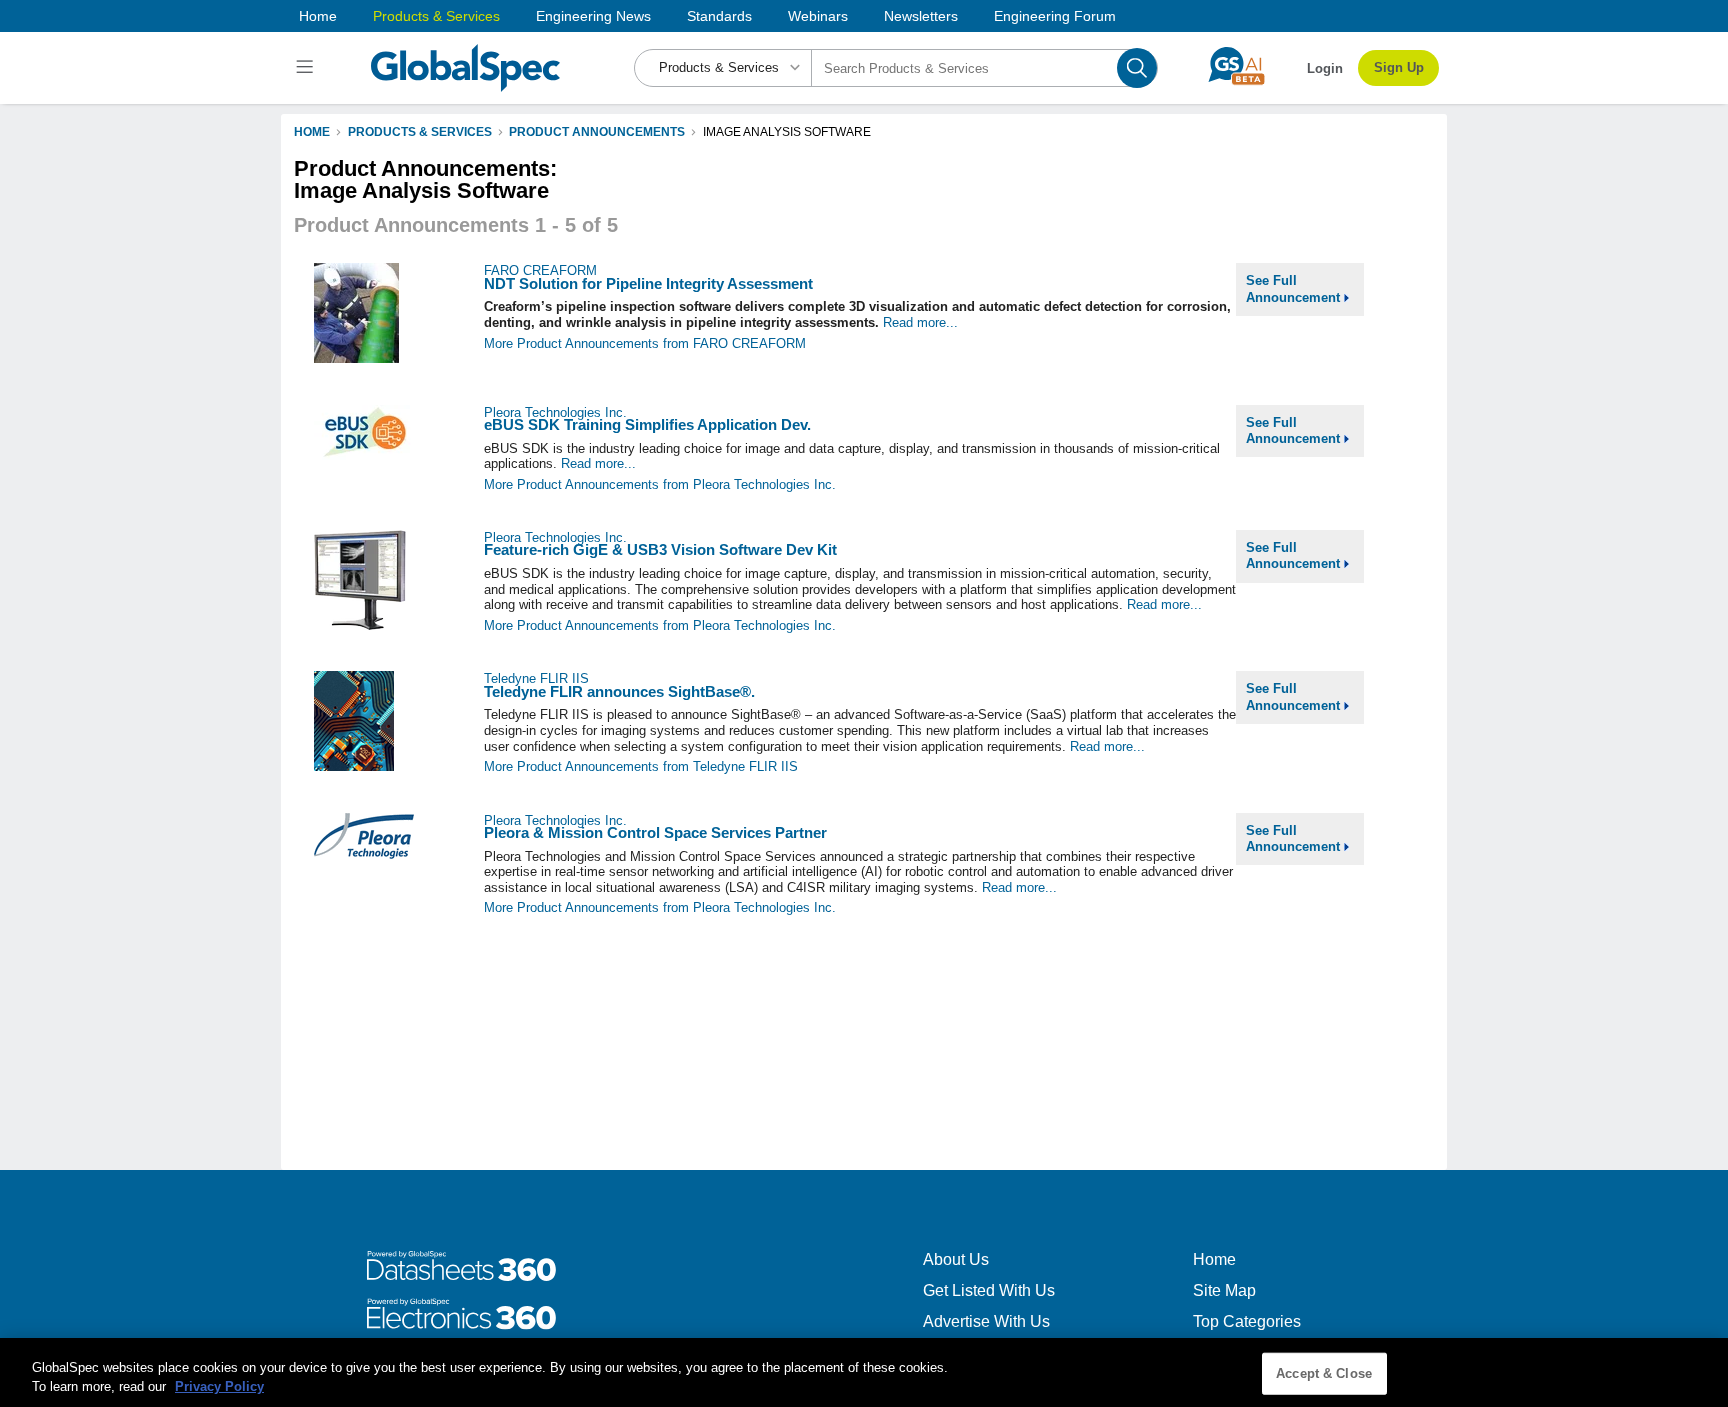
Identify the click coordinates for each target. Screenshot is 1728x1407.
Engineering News (593, 16)
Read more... (920, 322)
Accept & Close (1324, 1373)
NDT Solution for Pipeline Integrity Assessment (648, 283)
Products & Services (436, 16)
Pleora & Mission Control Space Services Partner (655, 832)
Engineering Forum (1055, 16)
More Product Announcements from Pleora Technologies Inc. (660, 484)
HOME (312, 132)
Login (1325, 68)
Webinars (818, 16)
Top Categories (1247, 1321)
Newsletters (921, 16)
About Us (956, 1259)
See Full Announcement (1295, 288)
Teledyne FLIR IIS (536, 678)
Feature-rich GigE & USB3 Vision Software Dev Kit (660, 549)
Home (318, 16)
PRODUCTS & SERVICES (420, 132)
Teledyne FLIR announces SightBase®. (619, 691)
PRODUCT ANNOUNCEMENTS (597, 132)
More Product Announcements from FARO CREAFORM (645, 343)
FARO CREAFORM (540, 270)
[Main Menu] (307, 68)
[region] (864, 1372)
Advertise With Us (986, 1321)
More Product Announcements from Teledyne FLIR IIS (641, 766)
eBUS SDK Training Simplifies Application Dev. (647, 424)
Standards (719, 16)
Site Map (1224, 1290)
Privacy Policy (219, 1386)
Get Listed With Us (989, 1290)
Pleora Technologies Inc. (555, 412)
